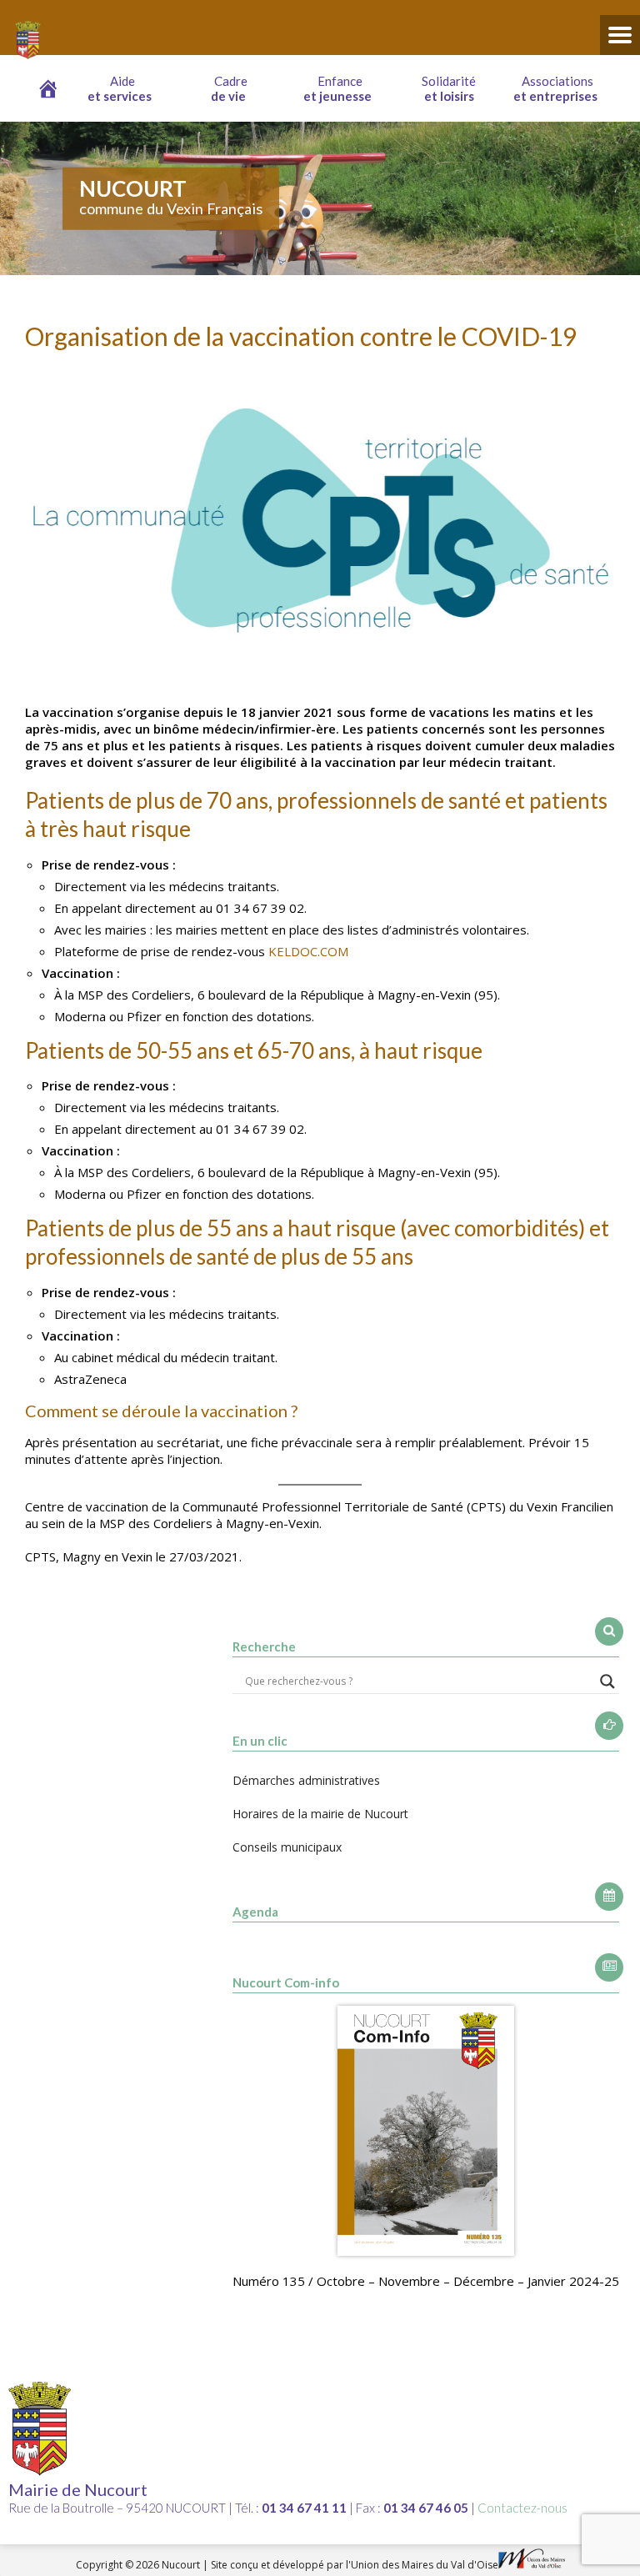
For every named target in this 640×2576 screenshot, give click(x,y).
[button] (123, 88)
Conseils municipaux (287, 1847)
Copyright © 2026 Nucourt (139, 2565)
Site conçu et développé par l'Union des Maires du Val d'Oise (355, 2565)
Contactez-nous (522, 2508)
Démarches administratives (306, 1780)
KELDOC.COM (308, 951)
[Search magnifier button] (607, 1681)
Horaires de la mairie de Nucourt (320, 1814)
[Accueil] (48, 88)
